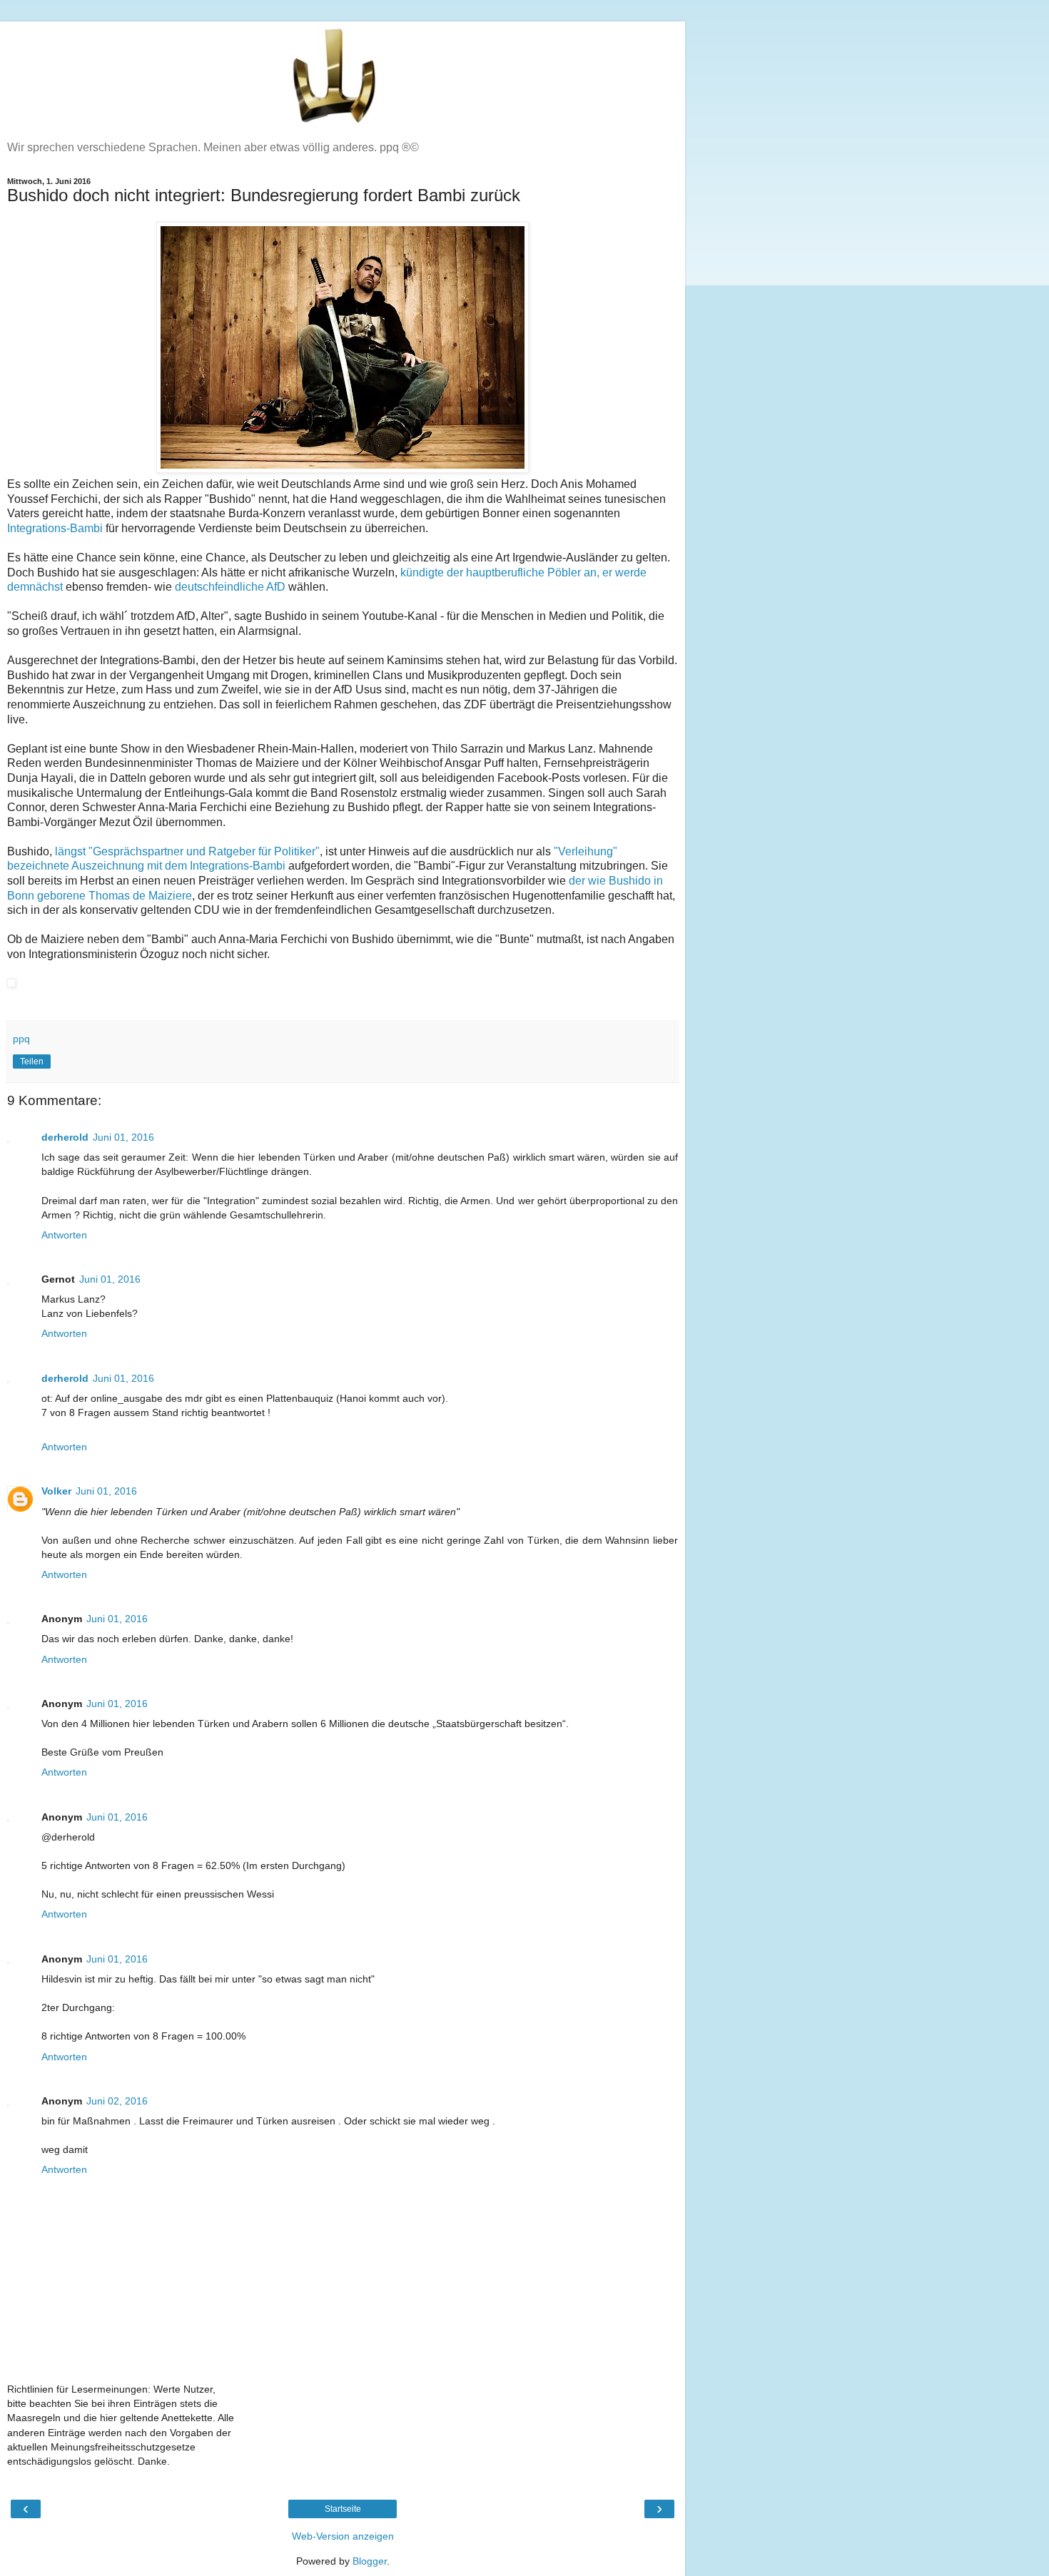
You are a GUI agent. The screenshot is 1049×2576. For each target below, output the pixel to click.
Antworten (64, 1235)
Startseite (343, 2509)
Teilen (32, 1062)
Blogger (370, 2561)
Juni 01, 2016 (123, 1137)
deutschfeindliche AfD (230, 587)
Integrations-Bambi (55, 528)
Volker (56, 1491)
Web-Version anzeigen (343, 2536)
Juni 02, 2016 (117, 2101)
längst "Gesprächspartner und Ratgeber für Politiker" (187, 851)
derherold (65, 1137)
